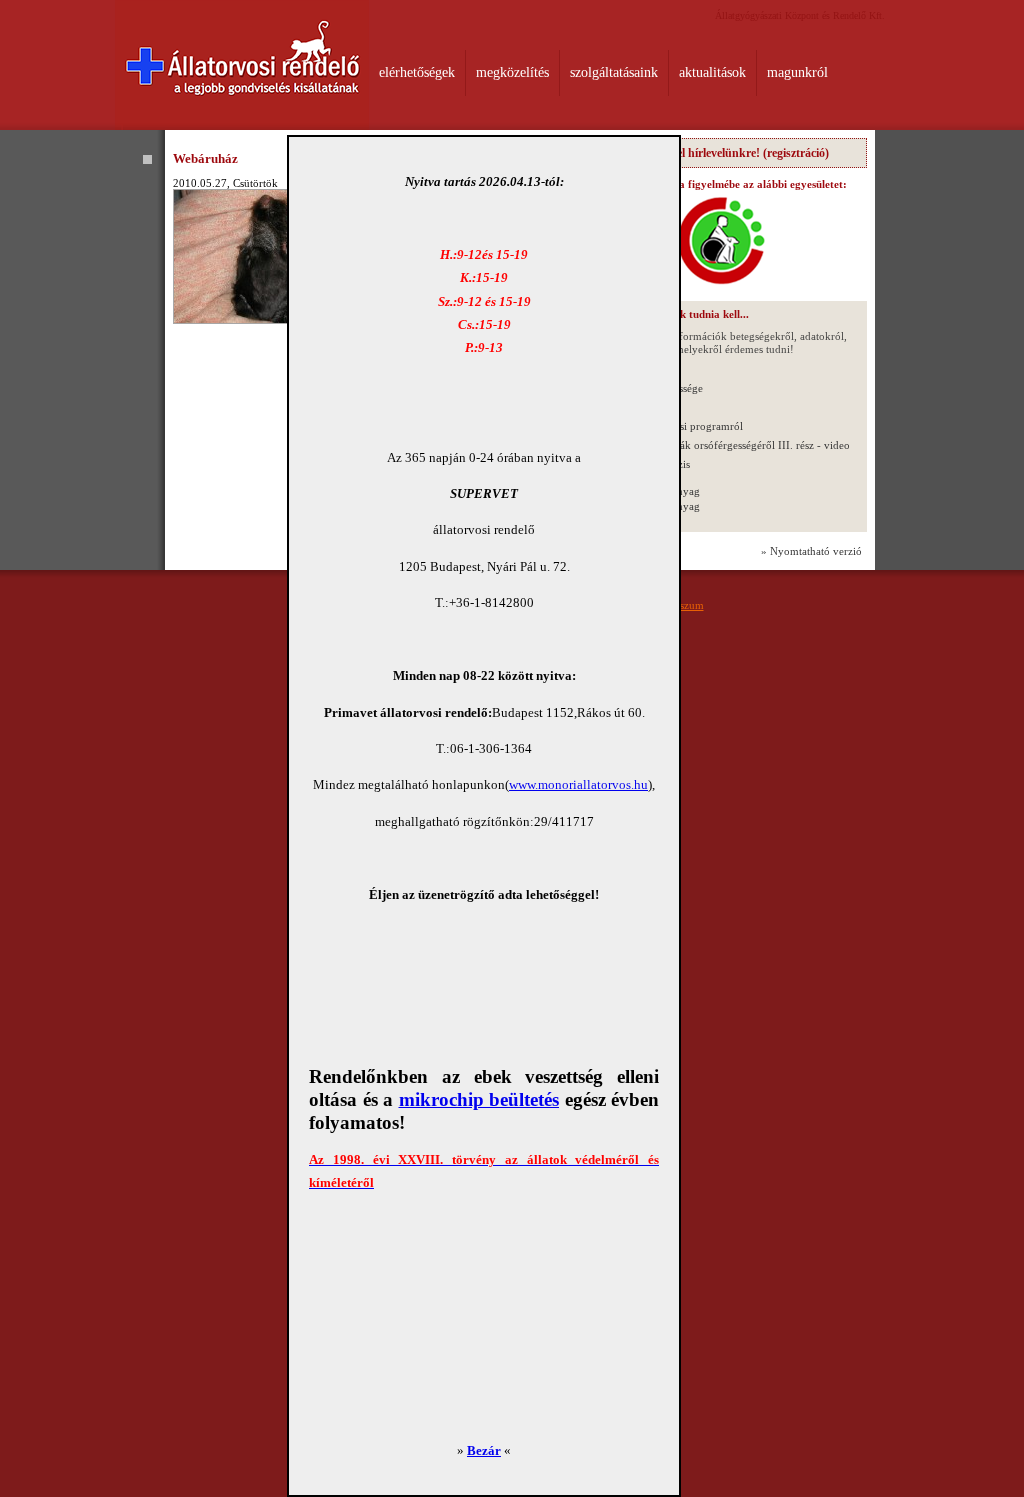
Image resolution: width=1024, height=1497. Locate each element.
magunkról (797, 72)
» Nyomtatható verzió (811, 551)
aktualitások (712, 72)
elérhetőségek (417, 72)
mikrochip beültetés (479, 1099)
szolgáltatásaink (614, 72)
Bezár (484, 1450)
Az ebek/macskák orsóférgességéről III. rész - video (730, 445)
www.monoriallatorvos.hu (578, 784)
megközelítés (512, 72)
